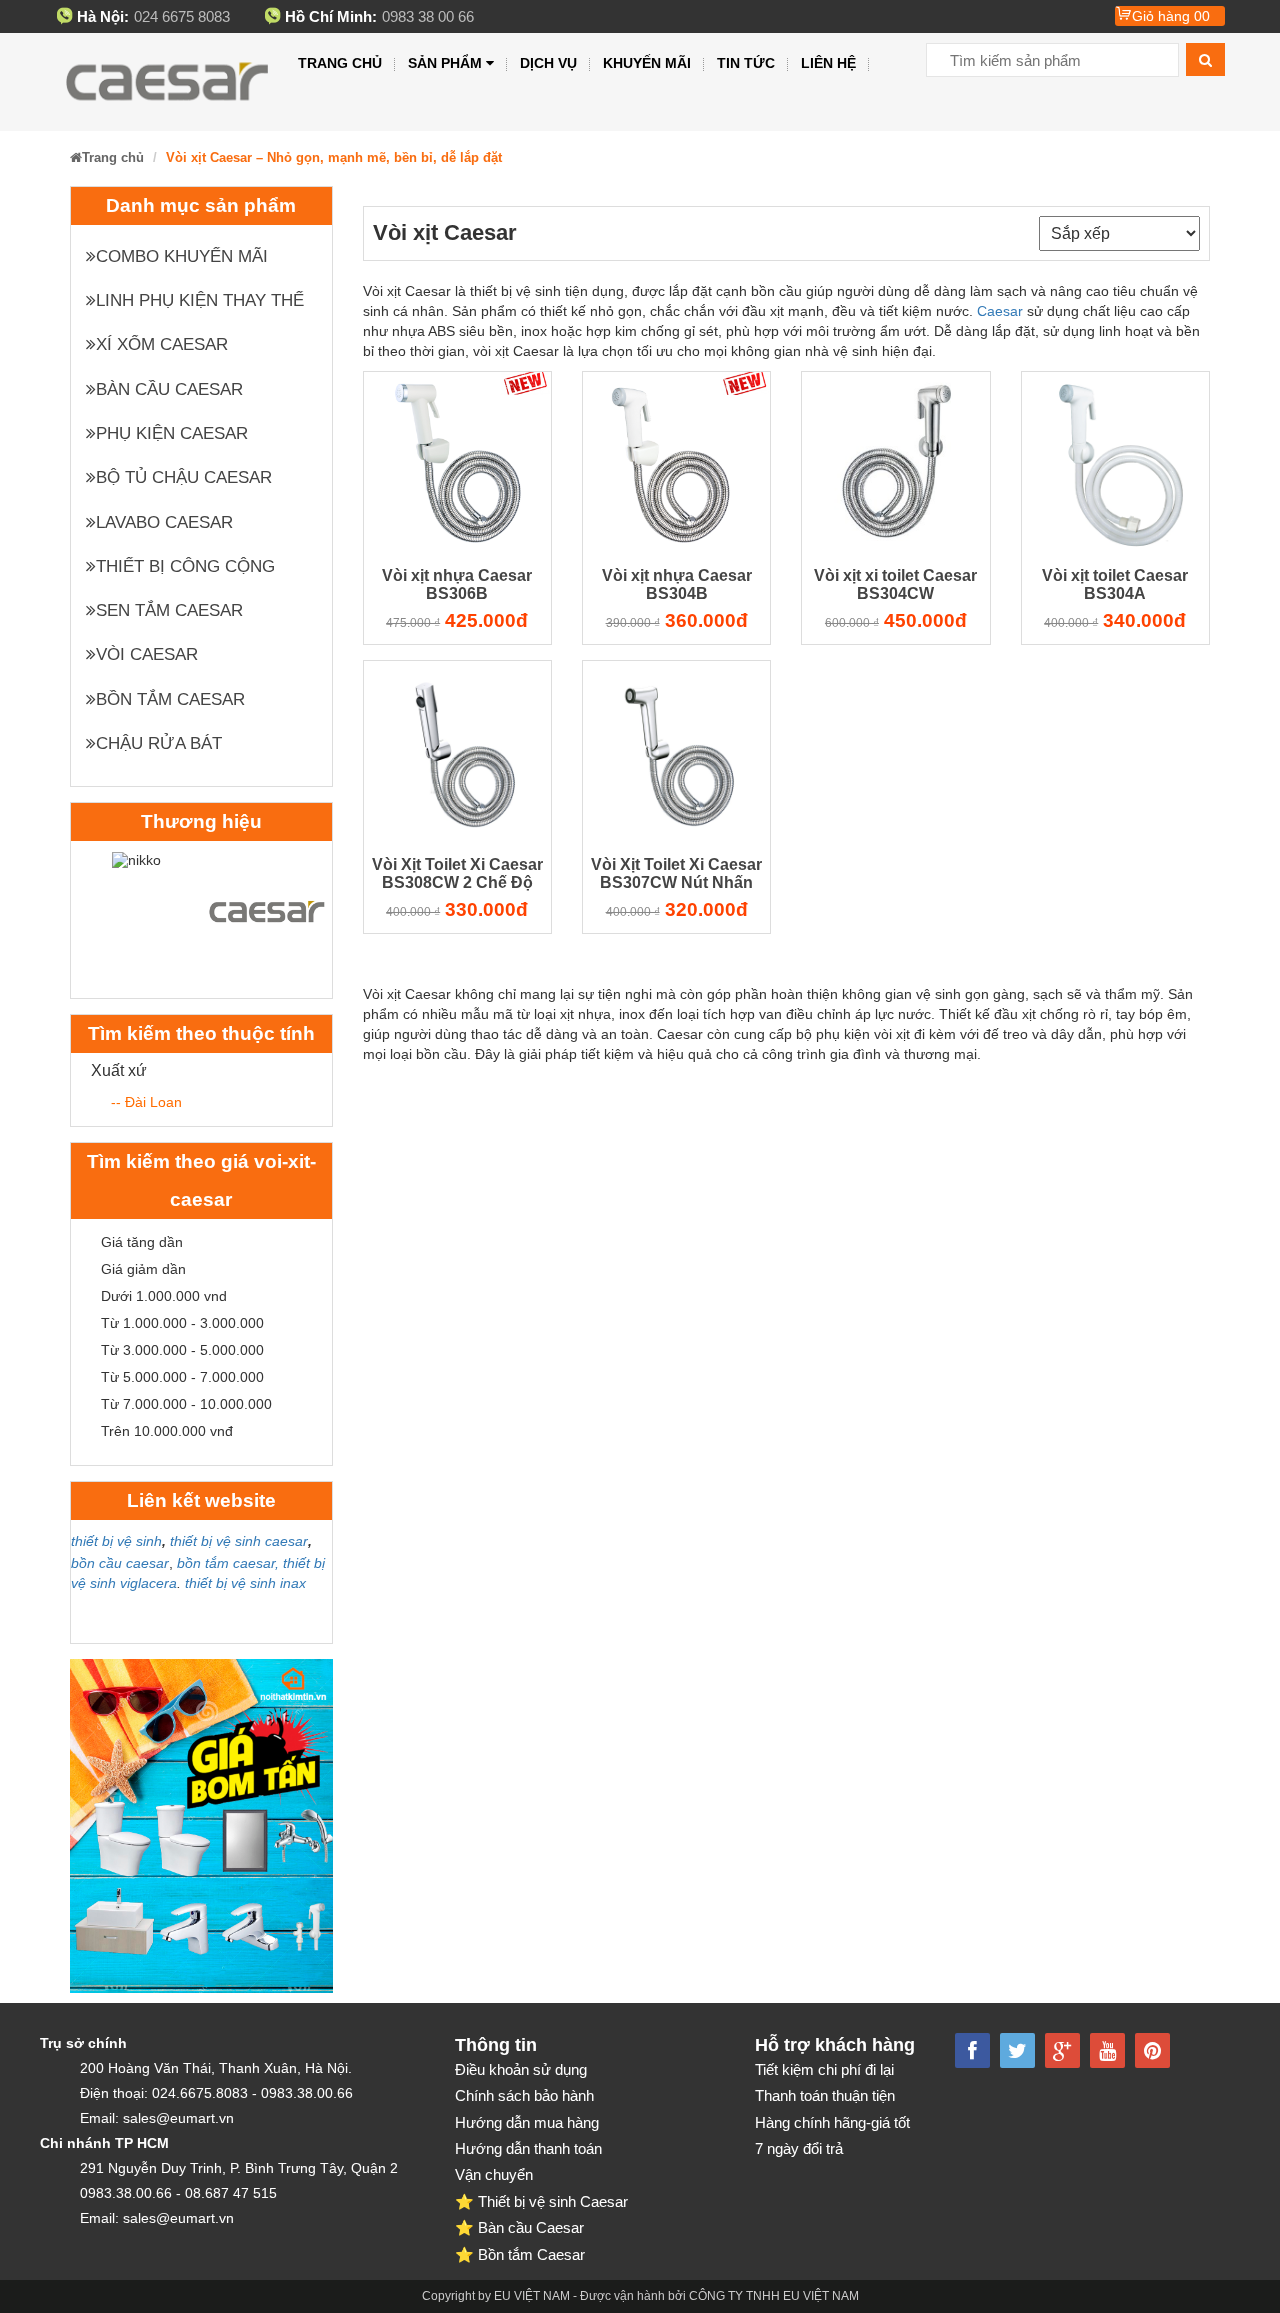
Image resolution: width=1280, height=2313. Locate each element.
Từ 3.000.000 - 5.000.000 (182, 1350)
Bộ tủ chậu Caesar (184, 477)
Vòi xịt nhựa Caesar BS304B (677, 584)
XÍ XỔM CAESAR (162, 344)
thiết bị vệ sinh (116, 1541)
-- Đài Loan (146, 1102)
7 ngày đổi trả (799, 2148)
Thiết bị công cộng (185, 566)
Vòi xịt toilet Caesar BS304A (1115, 584)
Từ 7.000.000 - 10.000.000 (186, 1404)
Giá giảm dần (143, 1269)
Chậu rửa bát (159, 743)
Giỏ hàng (1171, 16)
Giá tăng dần (142, 1242)
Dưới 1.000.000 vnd (164, 1296)
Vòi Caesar (147, 654)
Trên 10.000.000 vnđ (167, 1431)
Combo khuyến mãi (182, 256)
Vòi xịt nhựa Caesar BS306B (457, 584)
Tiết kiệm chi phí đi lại (824, 2069)
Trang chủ (340, 63)
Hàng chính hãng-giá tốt (832, 2122)
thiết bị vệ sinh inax (245, 1583)
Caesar (1000, 311)
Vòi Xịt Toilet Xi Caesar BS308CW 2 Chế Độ (457, 873)
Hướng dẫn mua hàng (527, 2122)
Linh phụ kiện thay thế (200, 300)
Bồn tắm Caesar (170, 699)
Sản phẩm (445, 63)
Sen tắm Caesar (169, 610)
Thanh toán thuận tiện (825, 2095)
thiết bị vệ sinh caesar (239, 1541)
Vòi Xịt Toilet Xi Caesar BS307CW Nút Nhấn (676, 873)
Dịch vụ (548, 63)
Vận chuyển (494, 2174)
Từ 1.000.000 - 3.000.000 (182, 1323)
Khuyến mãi (647, 63)
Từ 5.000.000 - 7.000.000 (182, 1377)
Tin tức (746, 63)
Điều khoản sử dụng (521, 2069)
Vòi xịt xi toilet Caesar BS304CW (895, 584)
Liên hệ (828, 63)
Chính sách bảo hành (524, 2095)
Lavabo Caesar (164, 522)
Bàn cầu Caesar (169, 389)
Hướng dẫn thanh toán (528, 2148)
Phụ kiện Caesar (172, 433)
